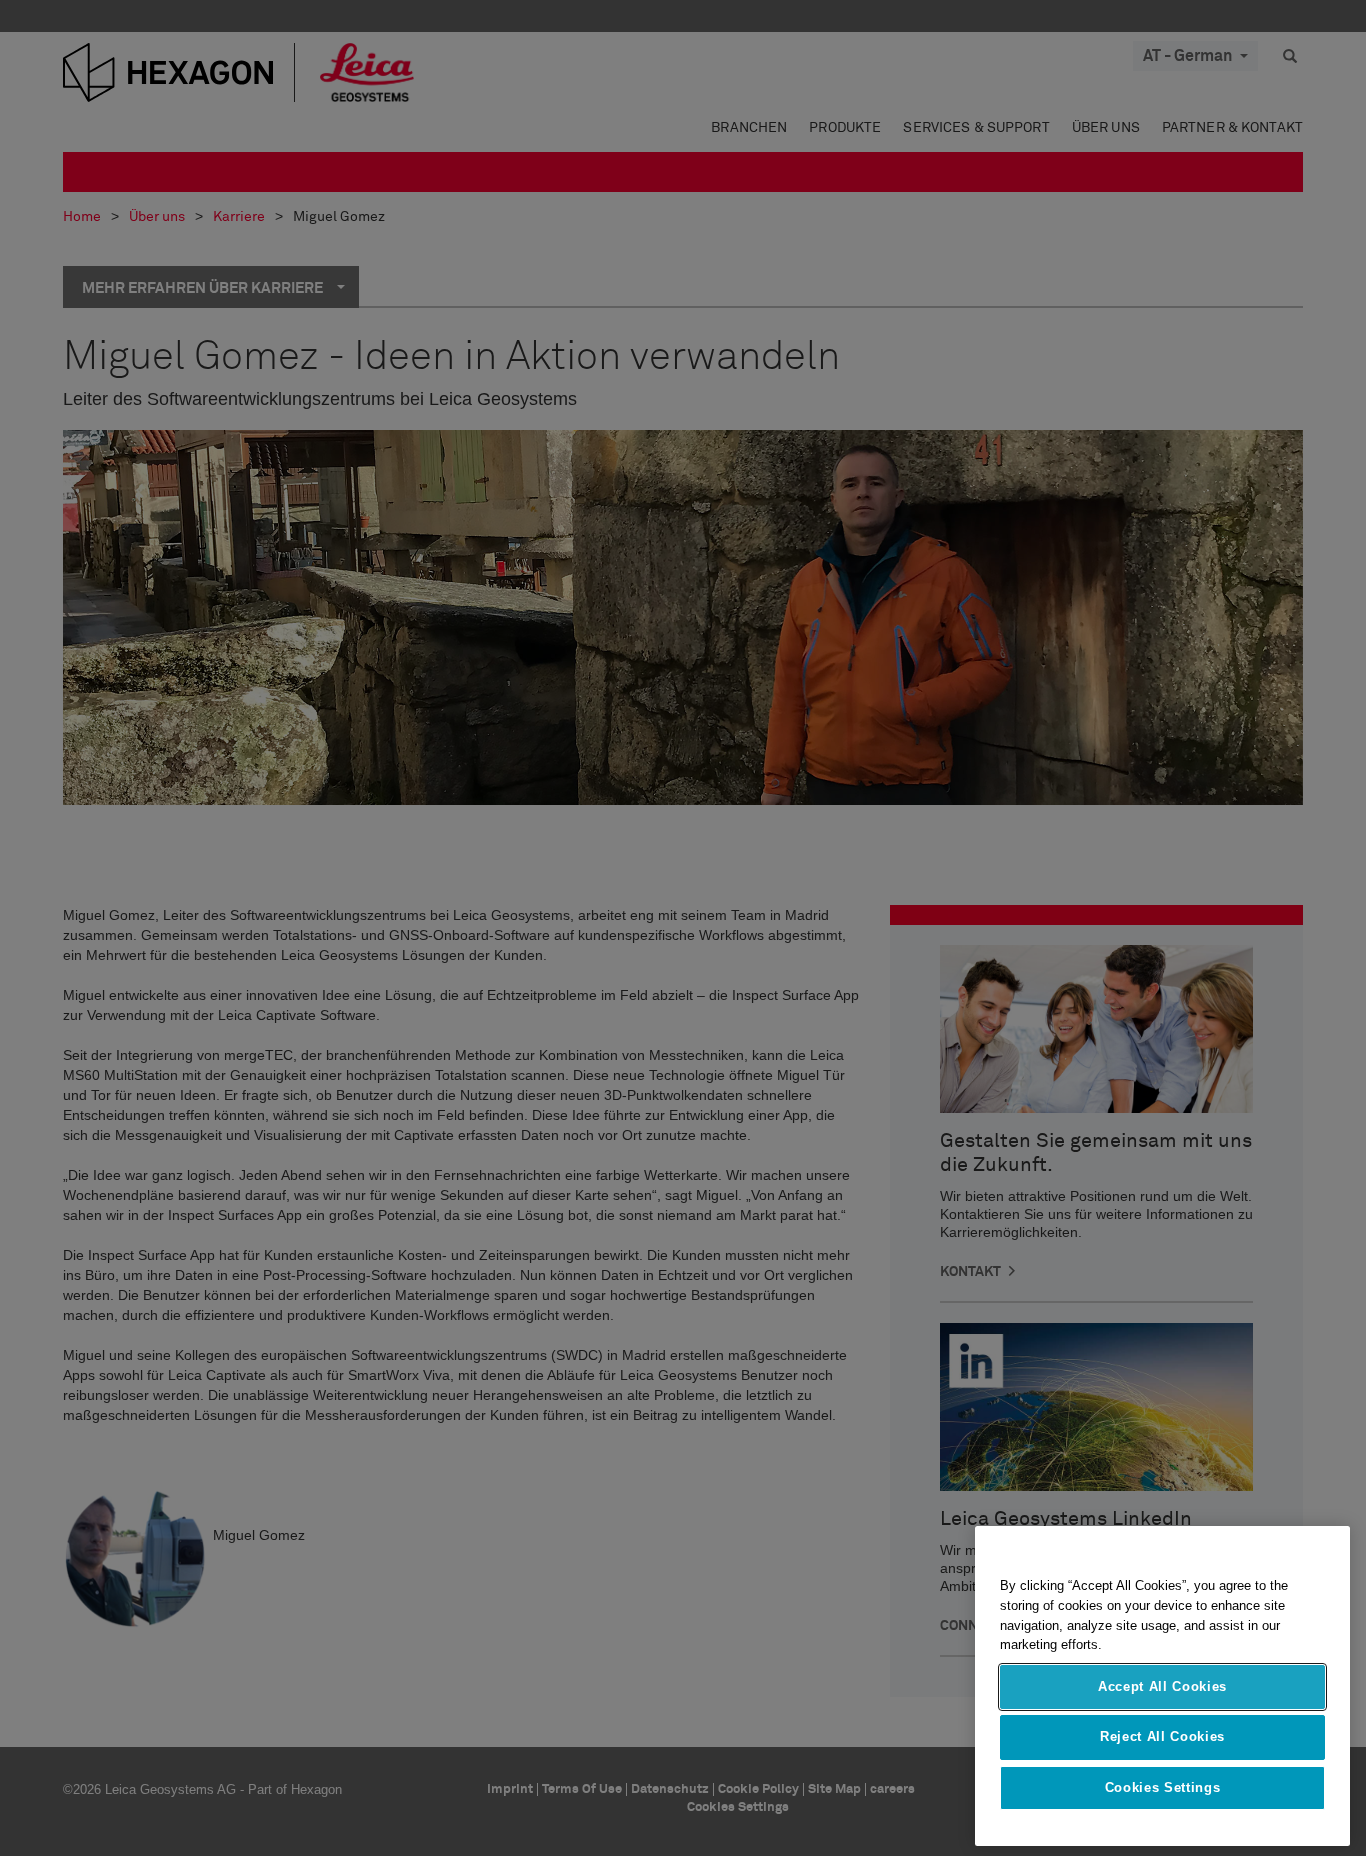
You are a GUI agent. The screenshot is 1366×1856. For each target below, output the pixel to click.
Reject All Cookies (1162, 1736)
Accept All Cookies (1162, 1686)
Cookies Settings (1163, 1787)
